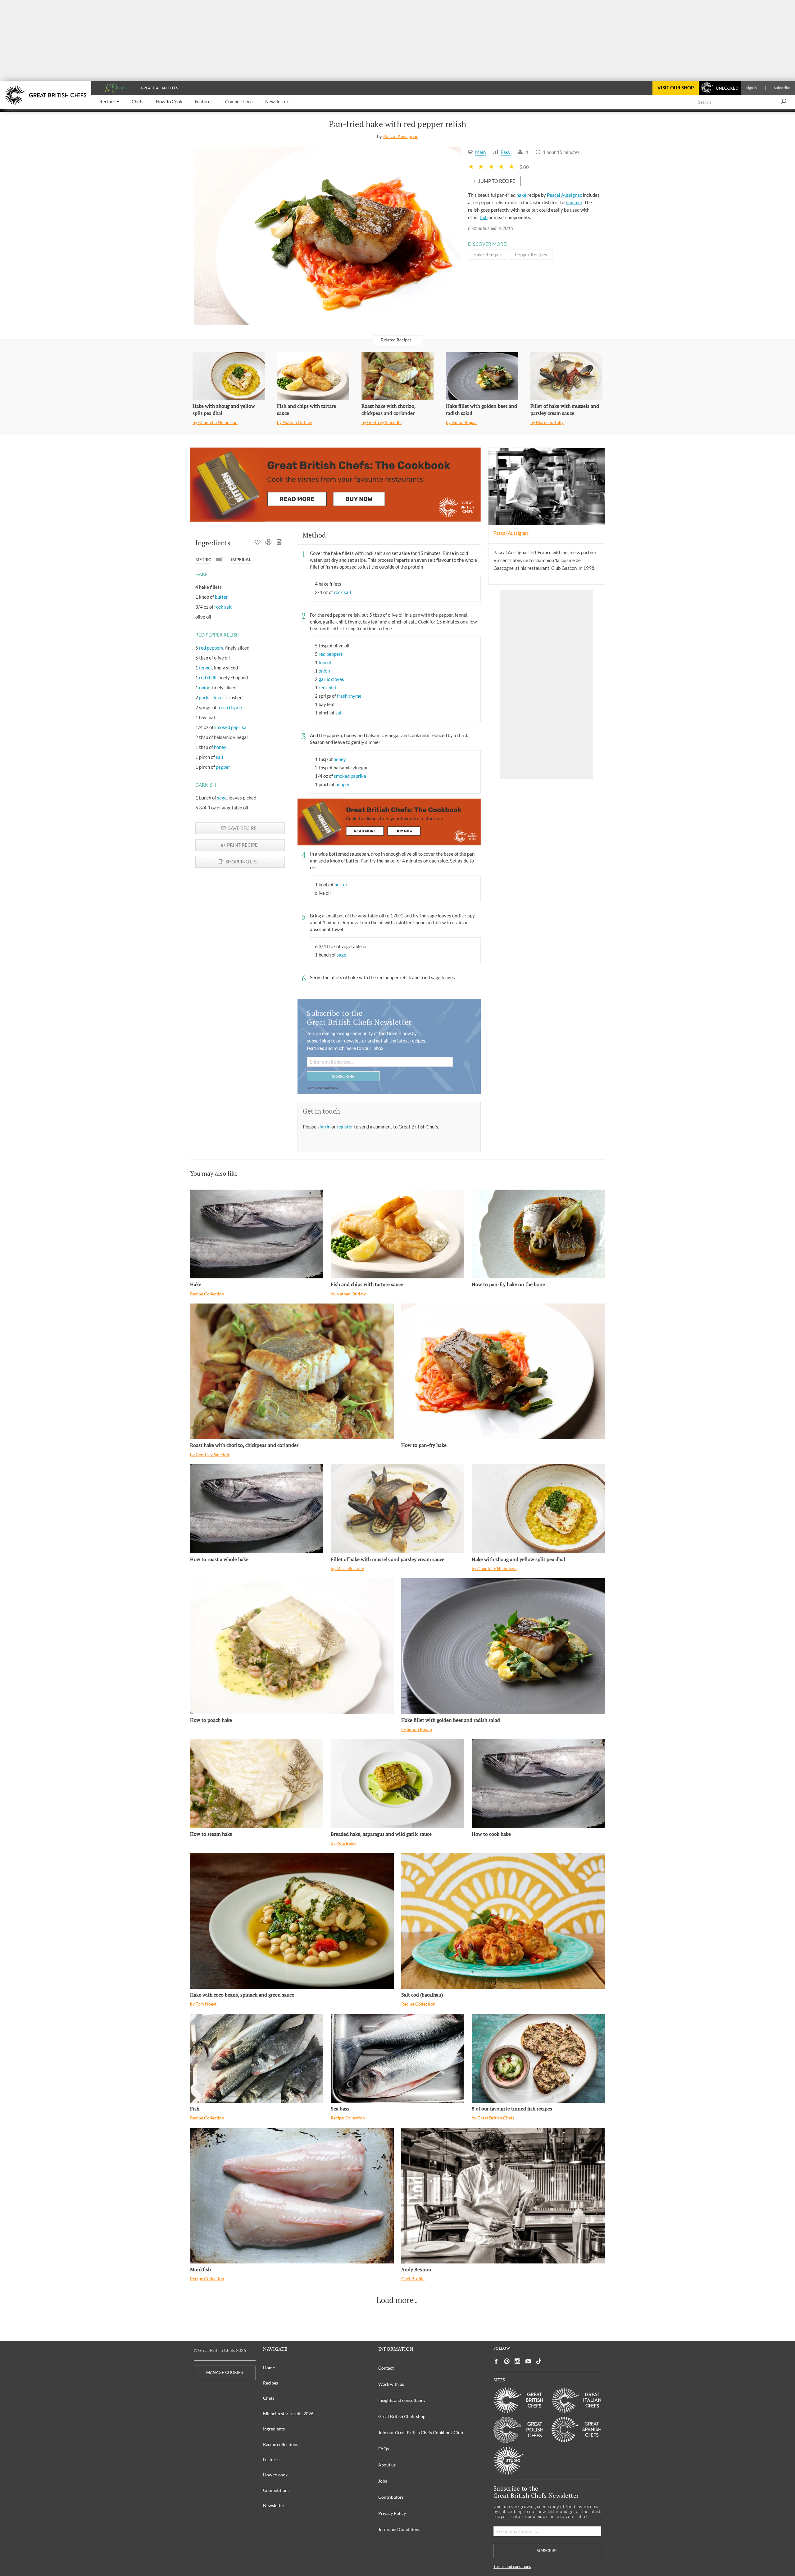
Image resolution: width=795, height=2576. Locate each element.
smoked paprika (230, 727)
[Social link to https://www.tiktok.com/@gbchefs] (539, 2361)
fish (484, 217)
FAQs (384, 2449)
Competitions (276, 2490)
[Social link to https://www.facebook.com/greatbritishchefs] (496, 2361)
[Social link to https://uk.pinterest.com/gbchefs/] (507, 2361)
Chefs (269, 2398)
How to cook (275, 2475)
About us (387, 2465)
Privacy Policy (392, 2513)
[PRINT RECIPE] (268, 543)
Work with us (391, 2384)
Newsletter (274, 2505)
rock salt (223, 607)
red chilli (208, 678)
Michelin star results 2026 (288, 2414)
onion (205, 687)
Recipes (270, 2383)
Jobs (383, 2481)
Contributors (391, 2497)
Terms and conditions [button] (323, 1088)
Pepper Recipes (531, 254)
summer (574, 202)
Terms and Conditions (399, 2529)
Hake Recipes (488, 254)
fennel (205, 668)
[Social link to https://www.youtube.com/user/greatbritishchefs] (528, 2361)
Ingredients (274, 2429)
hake (521, 195)
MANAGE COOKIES (225, 2373)
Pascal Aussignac (401, 136)
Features (271, 2459)
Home (269, 2368)
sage (222, 798)
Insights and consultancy (402, 2400)
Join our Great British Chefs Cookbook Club (421, 2432)
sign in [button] (324, 1127)
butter (221, 597)
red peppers (211, 648)
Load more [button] (395, 2300)
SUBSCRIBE (343, 1076)
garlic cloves (212, 697)
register (345, 1127)
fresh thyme (230, 707)
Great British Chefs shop (402, 2416)
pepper (223, 767)
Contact (386, 2368)
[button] (109, 102)
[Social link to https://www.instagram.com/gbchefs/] (518, 2361)
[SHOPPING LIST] (279, 543)
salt (220, 757)
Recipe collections (281, 2444)
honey (220, 747)
